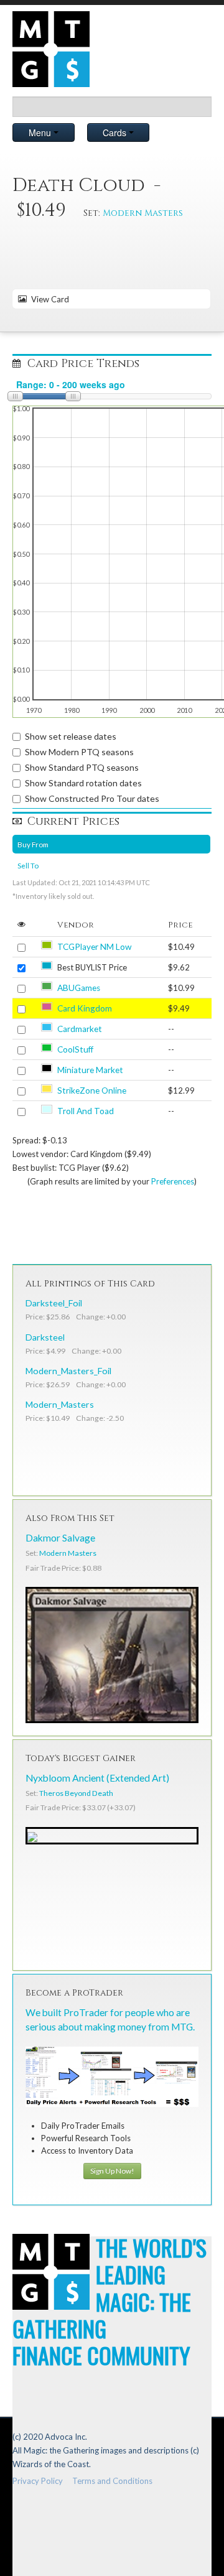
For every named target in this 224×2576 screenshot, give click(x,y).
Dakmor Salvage (60, 1538)
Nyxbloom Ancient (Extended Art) (97, 1778)
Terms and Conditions (112, 2481)
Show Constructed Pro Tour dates (92, 798)
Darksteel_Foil (54, 1303)
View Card (48, 299)
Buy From (33, 844)
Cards (116, 133)
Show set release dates (71, 736)
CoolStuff (75, 1049)
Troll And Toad (86, 1111)
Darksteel (45, 1337)
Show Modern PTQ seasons (79, 752)
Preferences (173, 1181)
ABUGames (79, 988)
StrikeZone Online (92, 1090)
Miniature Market (90, 1070)
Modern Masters (143, 213)
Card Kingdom (85, 1008)
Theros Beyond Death (76, 1793)
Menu (41, 133)
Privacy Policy (38, 2481)
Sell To (28, 865)
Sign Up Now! (112, 2171)
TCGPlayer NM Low (94, 947)
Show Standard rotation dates (83, 783)
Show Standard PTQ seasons (82, 767)
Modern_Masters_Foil (68, 1371)
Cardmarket (80, 1029)
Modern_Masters (60, 1404)
